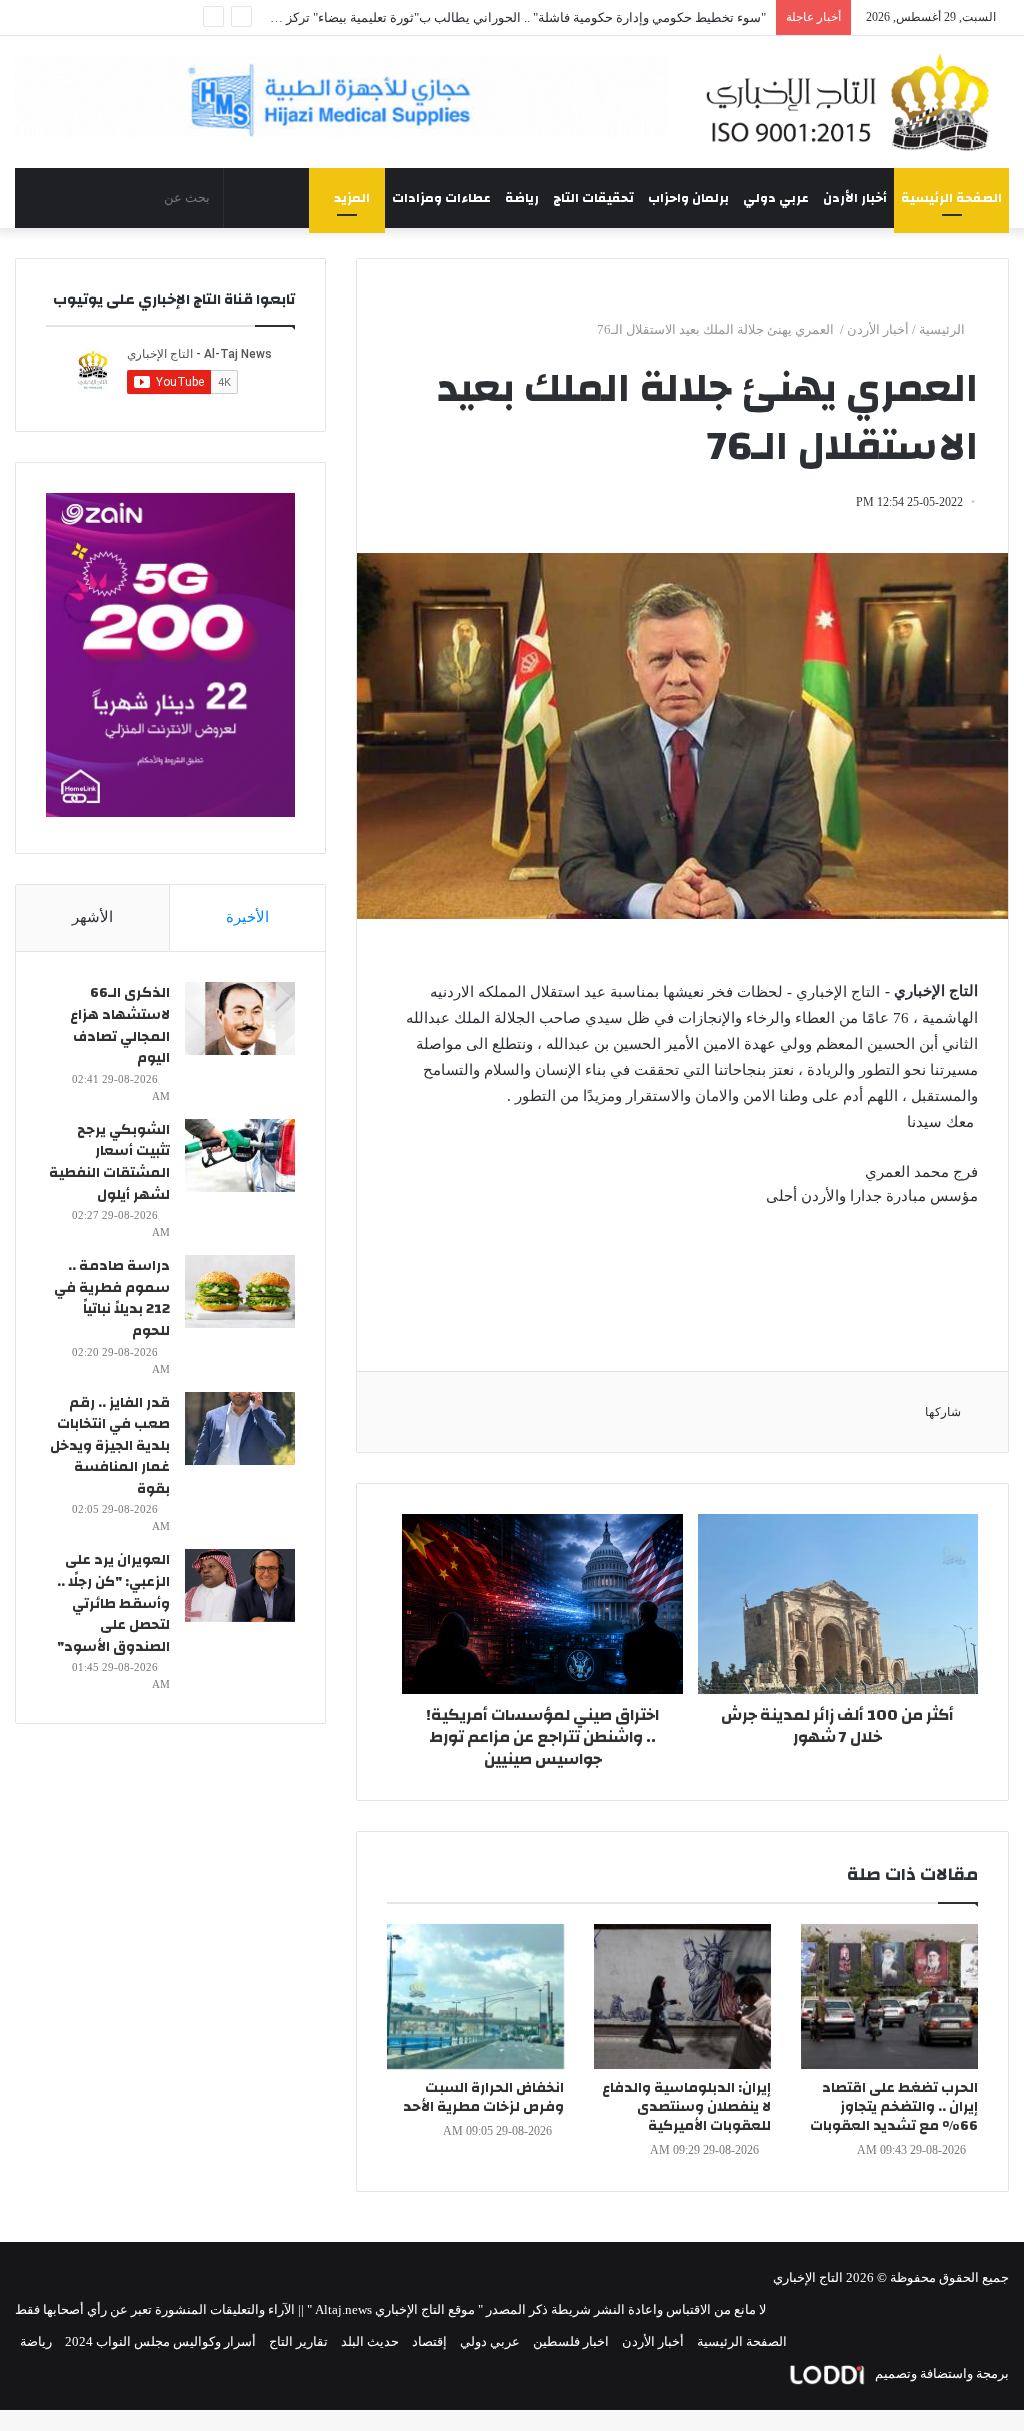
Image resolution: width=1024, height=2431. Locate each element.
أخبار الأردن (855, 198)
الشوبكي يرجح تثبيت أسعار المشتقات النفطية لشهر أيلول (109, 1162)
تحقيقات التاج (593, 198)
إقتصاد (429, 2341)
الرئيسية (943, 329)
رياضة (522, 198)
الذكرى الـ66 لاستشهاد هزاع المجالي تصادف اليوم (120, 1025)
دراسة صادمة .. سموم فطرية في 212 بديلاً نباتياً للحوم (112, 1298)
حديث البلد (370, 2341)
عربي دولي (776, 198)
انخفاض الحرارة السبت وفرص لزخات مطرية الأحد (483, 2097)
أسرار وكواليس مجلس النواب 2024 (160, 2341)
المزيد (352, 198)
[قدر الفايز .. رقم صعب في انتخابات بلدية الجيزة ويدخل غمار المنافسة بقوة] (240, 1428)
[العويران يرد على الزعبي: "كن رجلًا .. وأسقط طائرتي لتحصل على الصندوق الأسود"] (240, 1585)
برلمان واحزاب (688, 198)
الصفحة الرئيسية (951, 198)
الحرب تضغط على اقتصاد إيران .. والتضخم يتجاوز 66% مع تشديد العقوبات (894, 2107)
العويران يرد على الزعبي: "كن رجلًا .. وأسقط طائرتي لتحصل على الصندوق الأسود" (113, 1603)
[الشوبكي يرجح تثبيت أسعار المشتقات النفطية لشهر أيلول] (240, 1155)
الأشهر (92, 917)
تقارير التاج (298, 2341)
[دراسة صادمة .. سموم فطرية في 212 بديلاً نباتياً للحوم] (240, 1291)
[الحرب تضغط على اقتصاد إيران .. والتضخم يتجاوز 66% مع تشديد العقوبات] (889, 1996)
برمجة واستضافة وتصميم (940, 2373)
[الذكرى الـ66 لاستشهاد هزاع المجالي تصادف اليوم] (240, 1018)
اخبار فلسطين (571, 2341)
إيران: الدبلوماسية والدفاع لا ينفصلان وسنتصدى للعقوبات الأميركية (686, 2107)
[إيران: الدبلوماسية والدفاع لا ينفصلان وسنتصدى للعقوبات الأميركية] (682, 1996)
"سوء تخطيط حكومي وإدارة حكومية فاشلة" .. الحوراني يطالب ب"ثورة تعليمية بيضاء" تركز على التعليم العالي (476, 17)
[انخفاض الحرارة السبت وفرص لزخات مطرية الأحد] (475, 1996)
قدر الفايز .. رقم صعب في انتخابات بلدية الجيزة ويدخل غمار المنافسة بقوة (110, 1446)
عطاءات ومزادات (441, 198)
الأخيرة (247, 917)
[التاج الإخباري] (853, 102)
